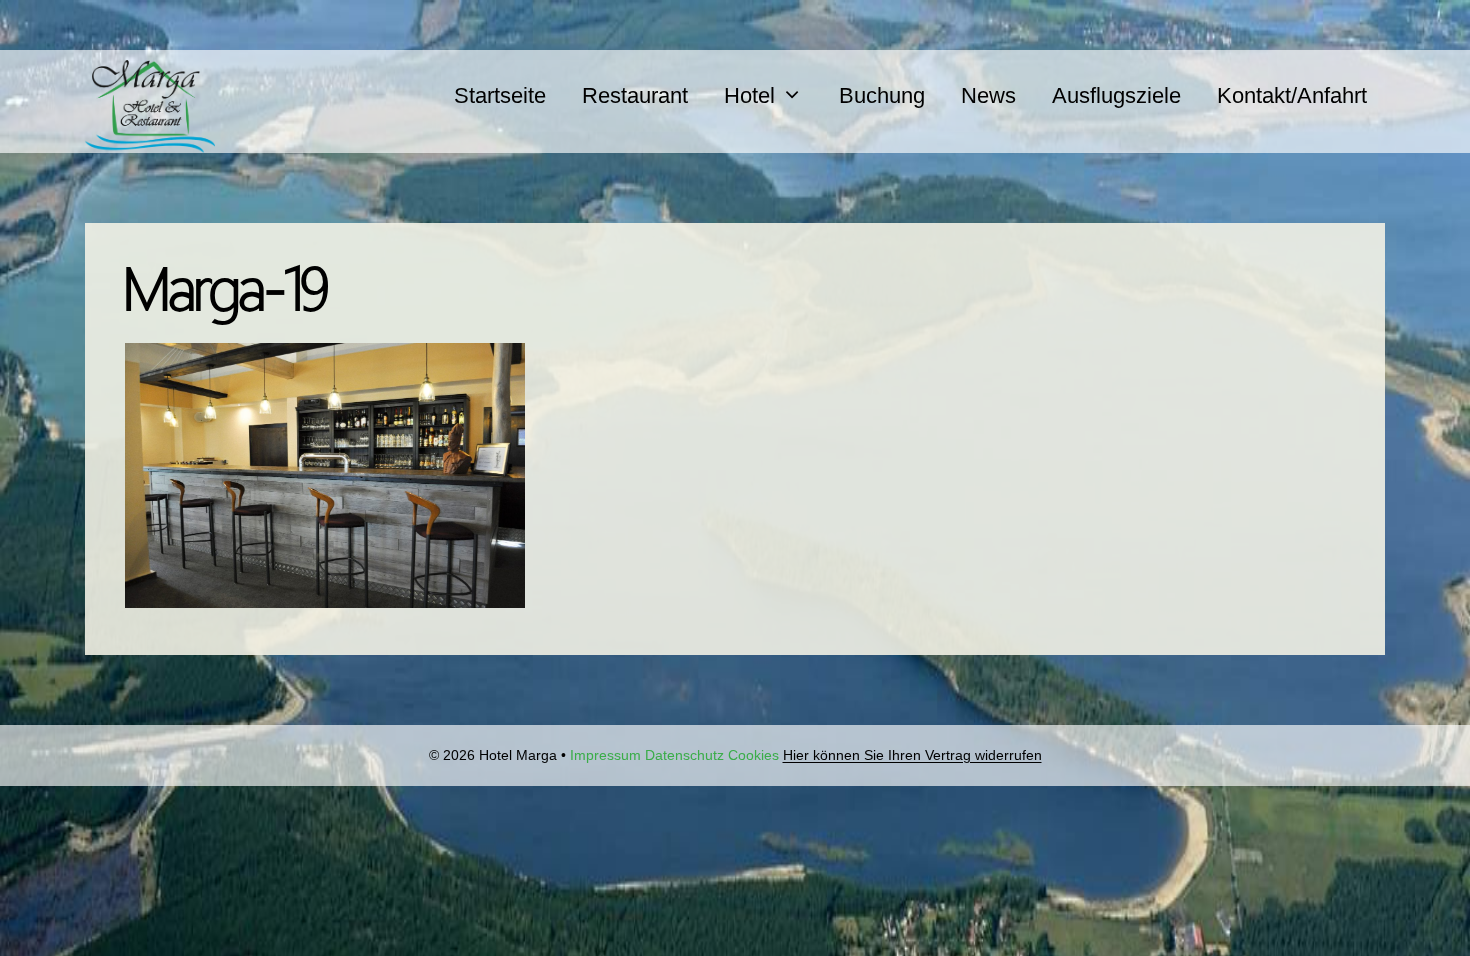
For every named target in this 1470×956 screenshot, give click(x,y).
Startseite (500, 95)
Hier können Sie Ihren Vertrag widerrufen (912, 755)
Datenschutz (684, 755)
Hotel (749, 95)
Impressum (605, 755)
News (988, 95)
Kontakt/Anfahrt (1292, 95)
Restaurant (635, 95)
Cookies (753, 755)
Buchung (882, 95)
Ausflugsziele (1116, 95)
